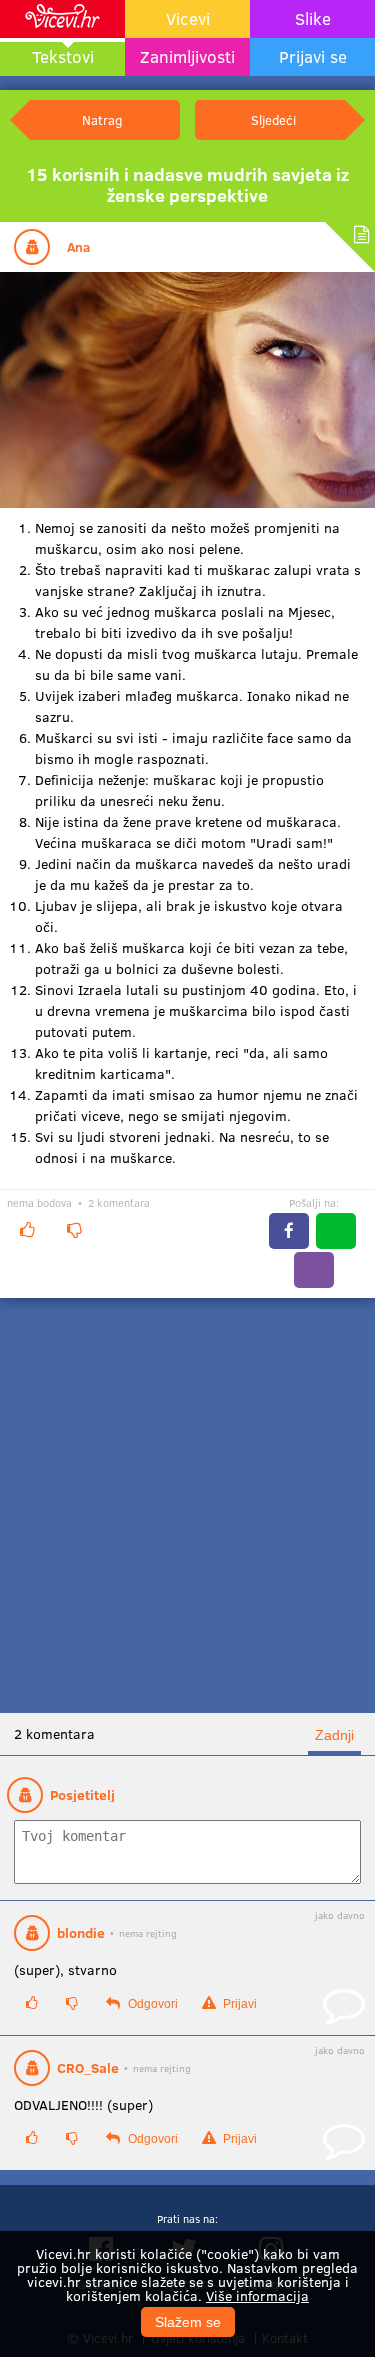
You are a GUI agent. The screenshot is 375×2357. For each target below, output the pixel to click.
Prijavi (238, 2004)
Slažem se (188, 2322)
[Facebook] (289, 1231)
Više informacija (257, 2295)
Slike (313, 18)
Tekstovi (63, 56)
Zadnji (334, 1735)
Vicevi (188, 18)
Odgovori (151, 2004)
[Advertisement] (187, 1505)
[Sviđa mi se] (27, 1229)
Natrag (102, 119)
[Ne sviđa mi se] (74, 1229)
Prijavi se (313, 56)
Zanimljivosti (187, 56)
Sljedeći (273, 119)
